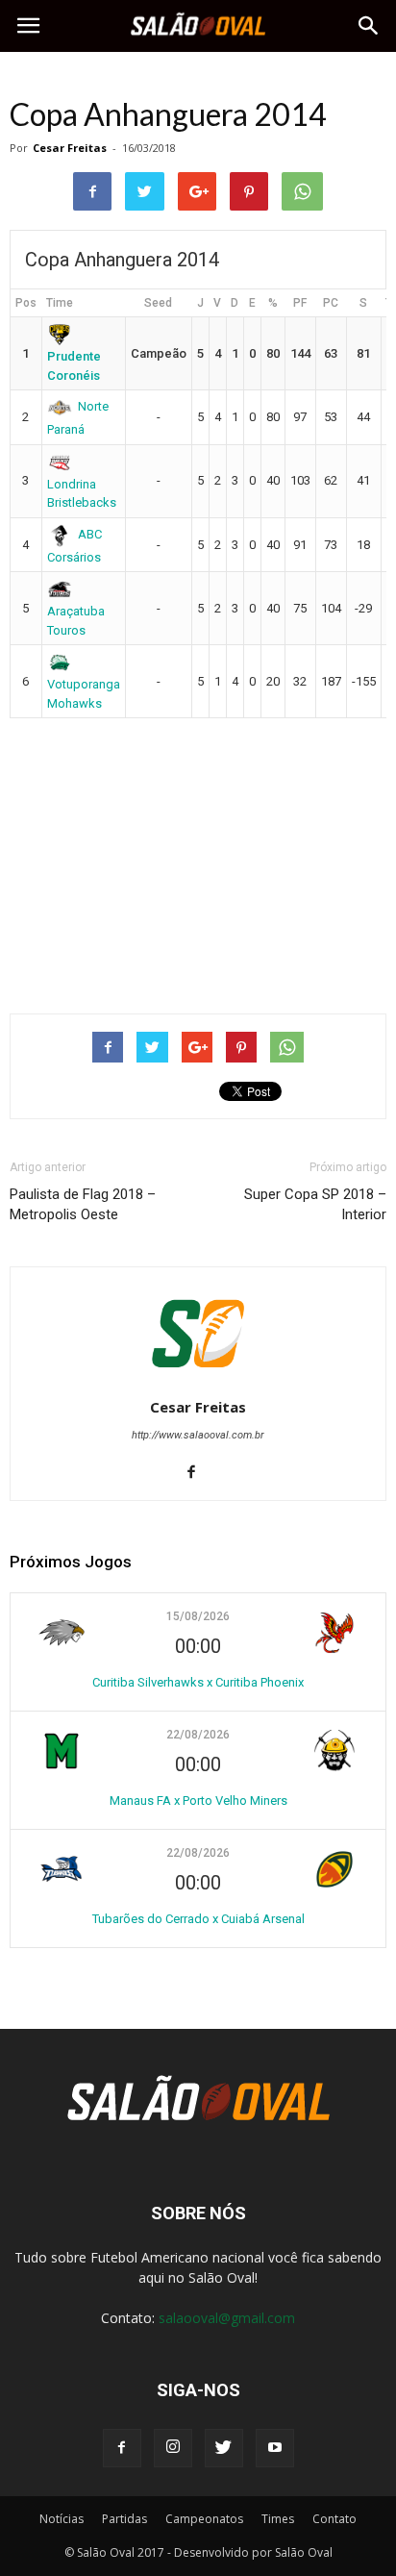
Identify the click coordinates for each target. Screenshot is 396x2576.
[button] (369, 26)
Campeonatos (204, 2519)
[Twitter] (224, 2448)
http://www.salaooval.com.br (198, 1435)
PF (300, 303)
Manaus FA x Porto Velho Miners (198, 1801)
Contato (334, 2519)
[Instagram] (173, 2448)
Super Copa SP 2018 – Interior (315, 1204)
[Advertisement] (198, 858)
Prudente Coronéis (74, 365)
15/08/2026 (198, 1616)
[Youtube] (275, 2448)
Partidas (124, 2519)
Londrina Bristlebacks (82, 493)
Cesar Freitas (70, 148)
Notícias (62, 2519)
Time (60, 303)
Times (278, 2519)
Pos (26, 303)
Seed (158, 303)
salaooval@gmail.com (227, 2318)
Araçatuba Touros (76, 620)
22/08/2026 (198, 1735)
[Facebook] (198, 1473)
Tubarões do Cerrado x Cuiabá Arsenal (198, 1919)
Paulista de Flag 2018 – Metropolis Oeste (83, 1204)
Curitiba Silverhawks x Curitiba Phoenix (198, 1682)
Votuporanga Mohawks (84, 693)
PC (331, 303)
